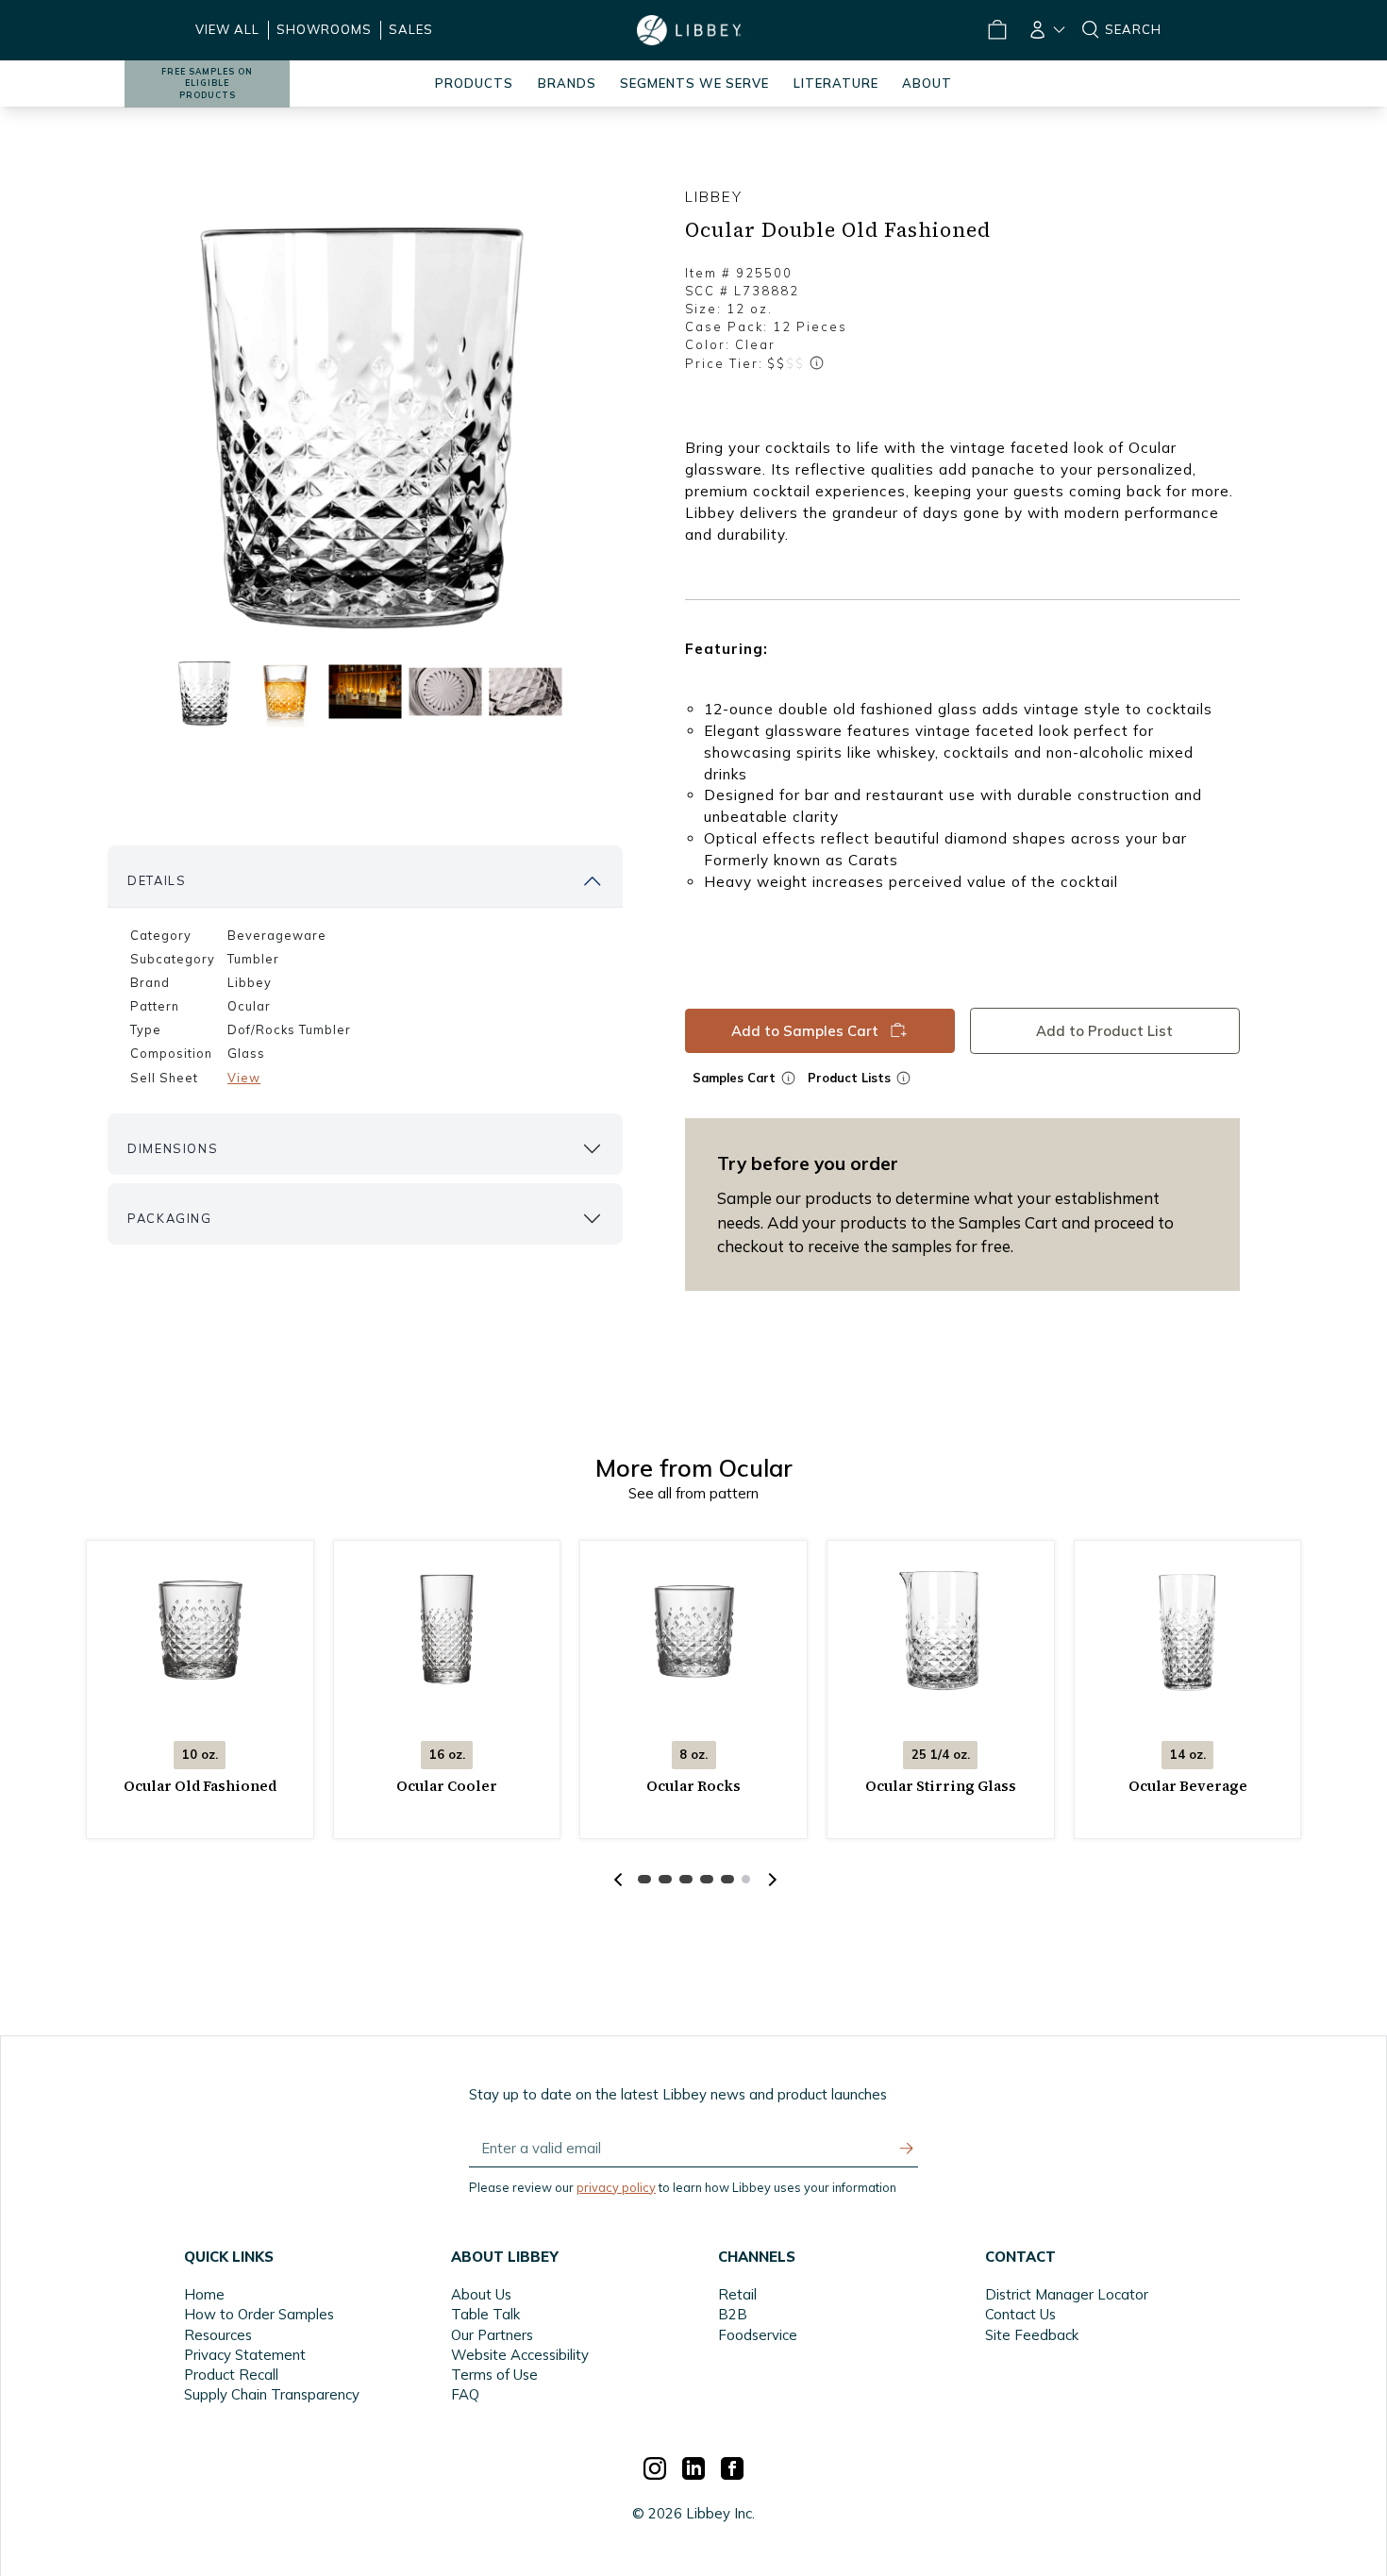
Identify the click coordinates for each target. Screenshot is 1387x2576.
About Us (481, 2294)
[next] (770, 1880)
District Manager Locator (1067, 2294)
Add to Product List (1105, 1031)
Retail (737, 2294)
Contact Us (1020, 2314)
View (244, 1078)
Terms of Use (494, 2375)
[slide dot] (204, 691)
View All (227, 29)
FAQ (465, 2394)
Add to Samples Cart (805, 1031)
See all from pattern (693, 1493)
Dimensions (173, 1148)
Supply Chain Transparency (272, 2394)
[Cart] (997, 30)
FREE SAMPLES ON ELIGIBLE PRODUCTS (207, 84)
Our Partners (492, 2335)
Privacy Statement (245, 2355)
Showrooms (324, 29)
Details (157, 880)
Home (204, 2294)
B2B (733, 2314)
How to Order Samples (259, 2314)
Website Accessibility (520, 2355)
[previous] (618, 1880)
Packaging (169, 1218)
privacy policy (616, 2187)
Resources (218, 2335)
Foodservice (758, 2335)
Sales (411, 29)
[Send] (907, 2149)
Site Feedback (1032, 2335)
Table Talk (485, 2314)
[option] (365, 416)
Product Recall (231, 2375)
